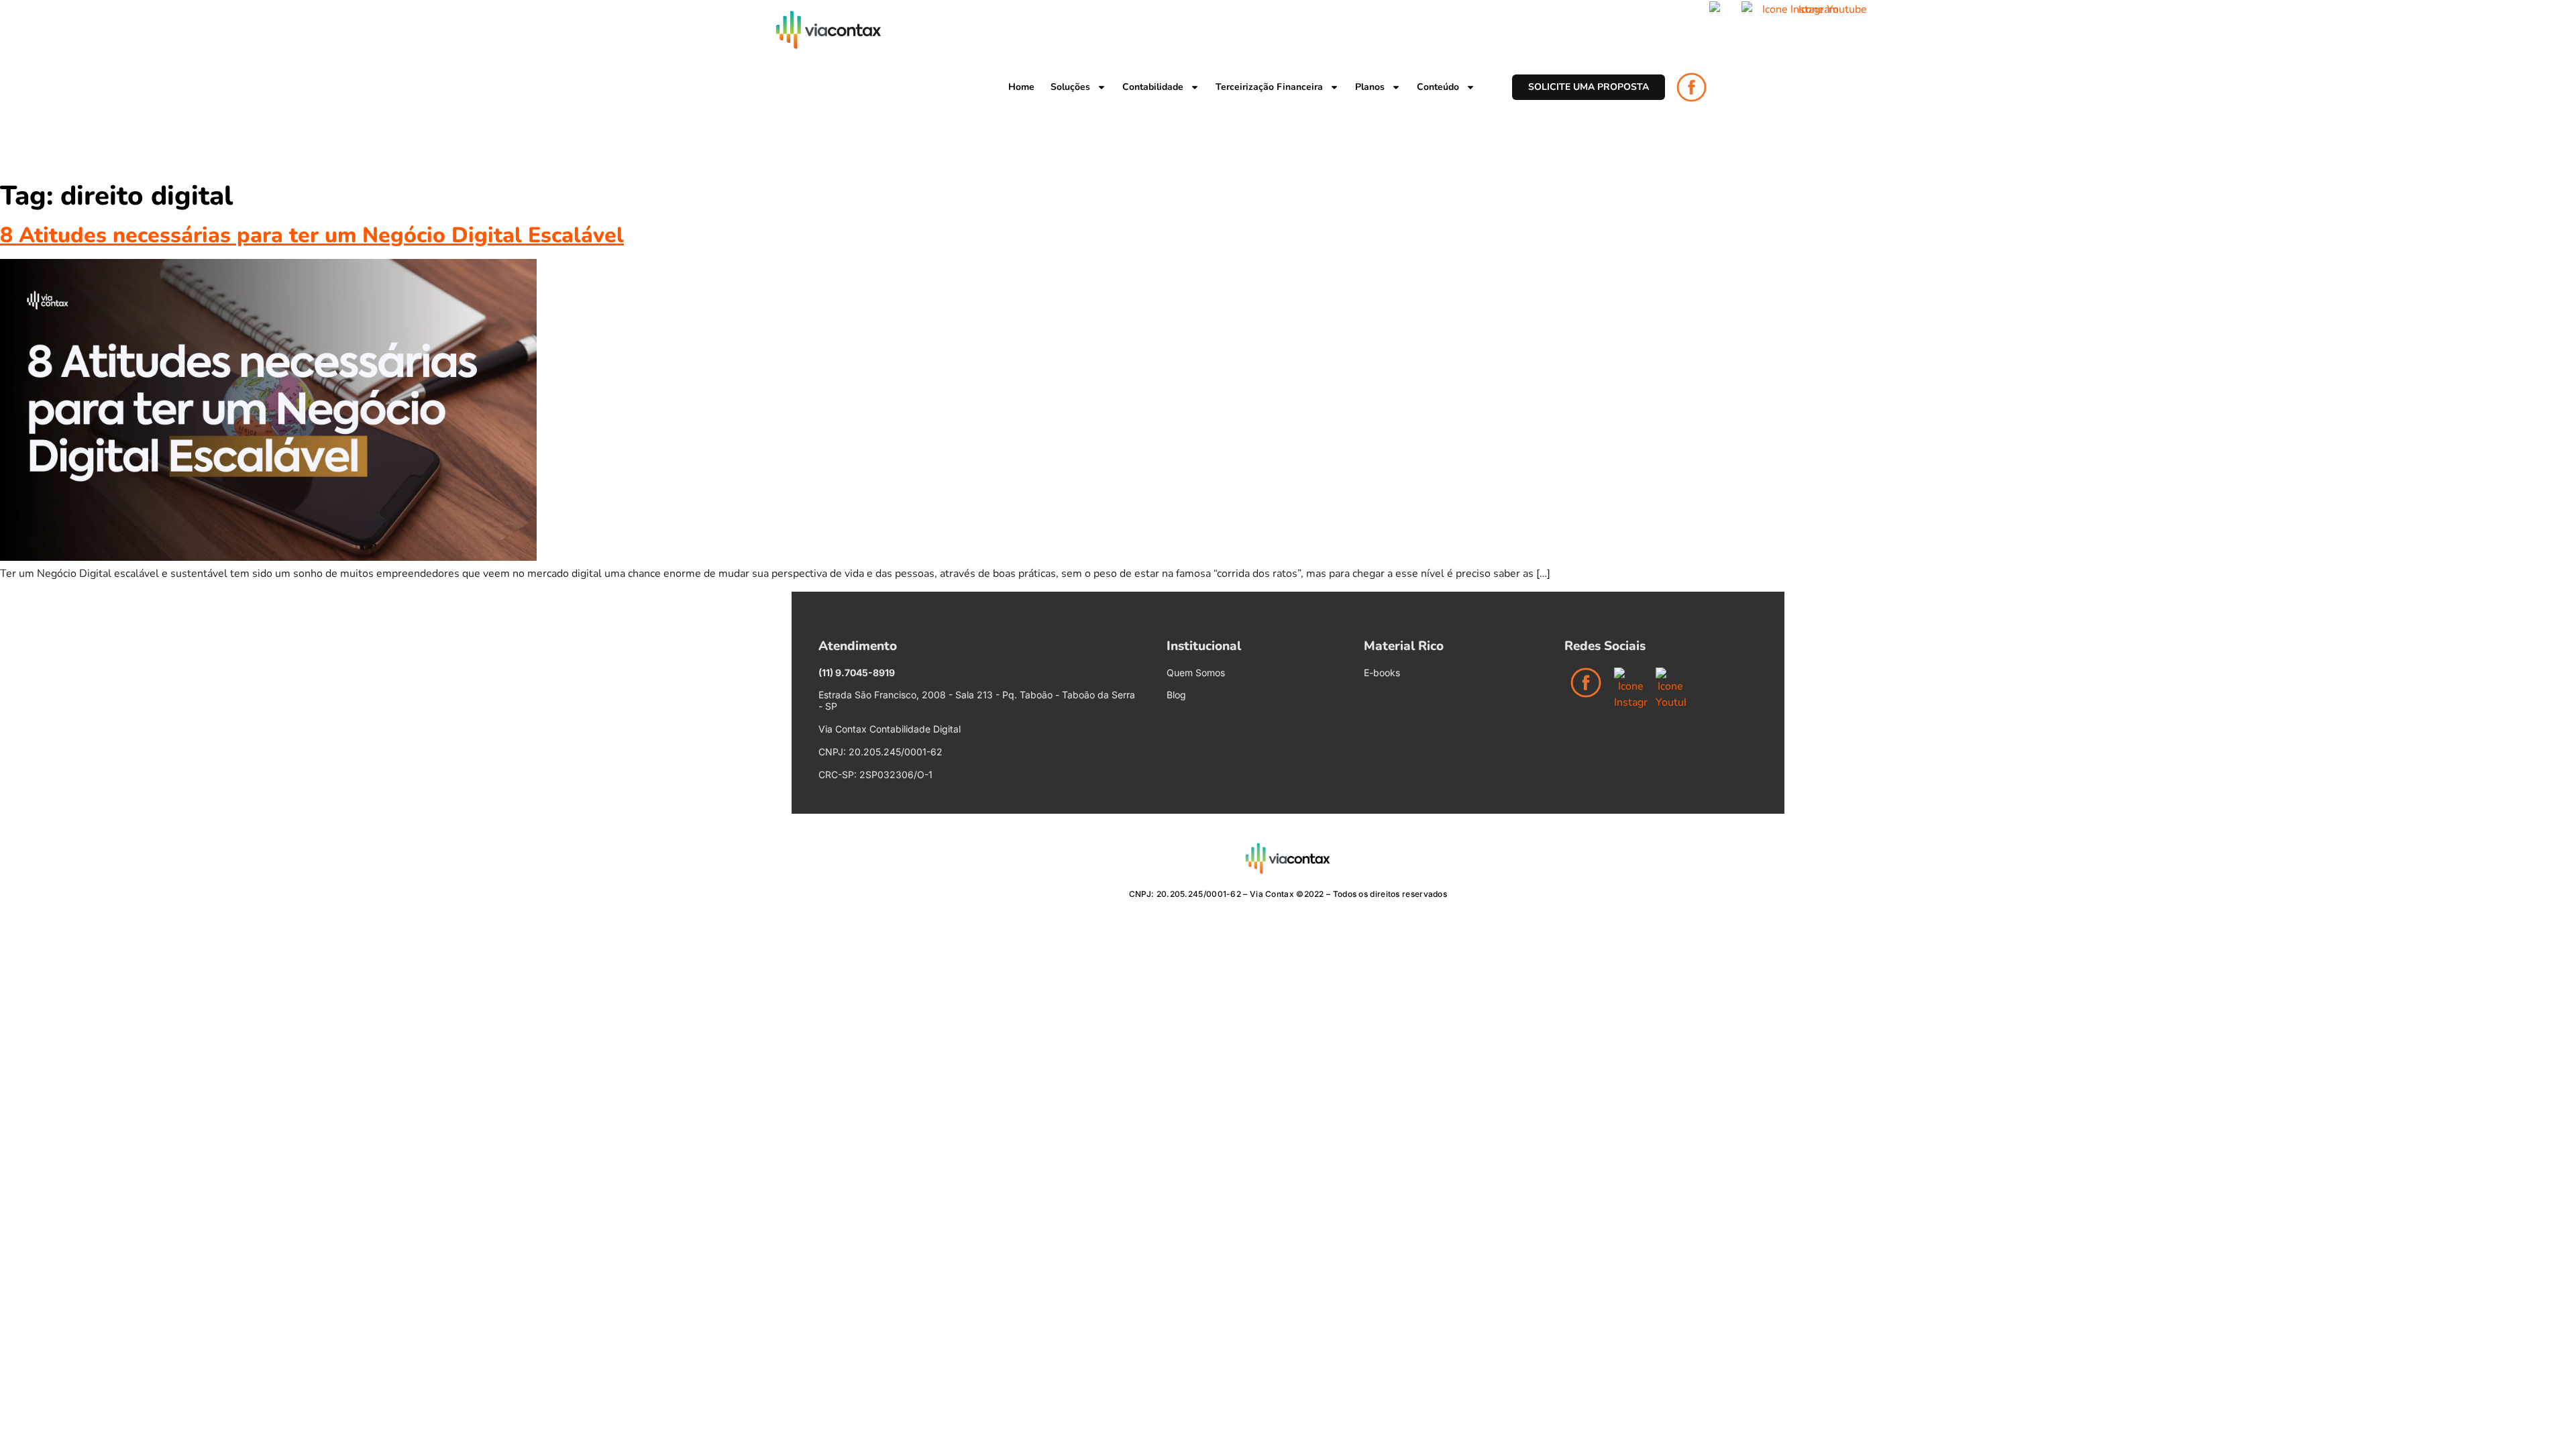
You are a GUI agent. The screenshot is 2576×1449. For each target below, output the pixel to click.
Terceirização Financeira (1269, 87)
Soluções (1070, 87)
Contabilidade (1153, 87)
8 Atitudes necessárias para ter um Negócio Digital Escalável (312, 235)
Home (1021, 87)
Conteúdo (1438, 87)
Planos (1370, 87)
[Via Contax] (828, 30)
